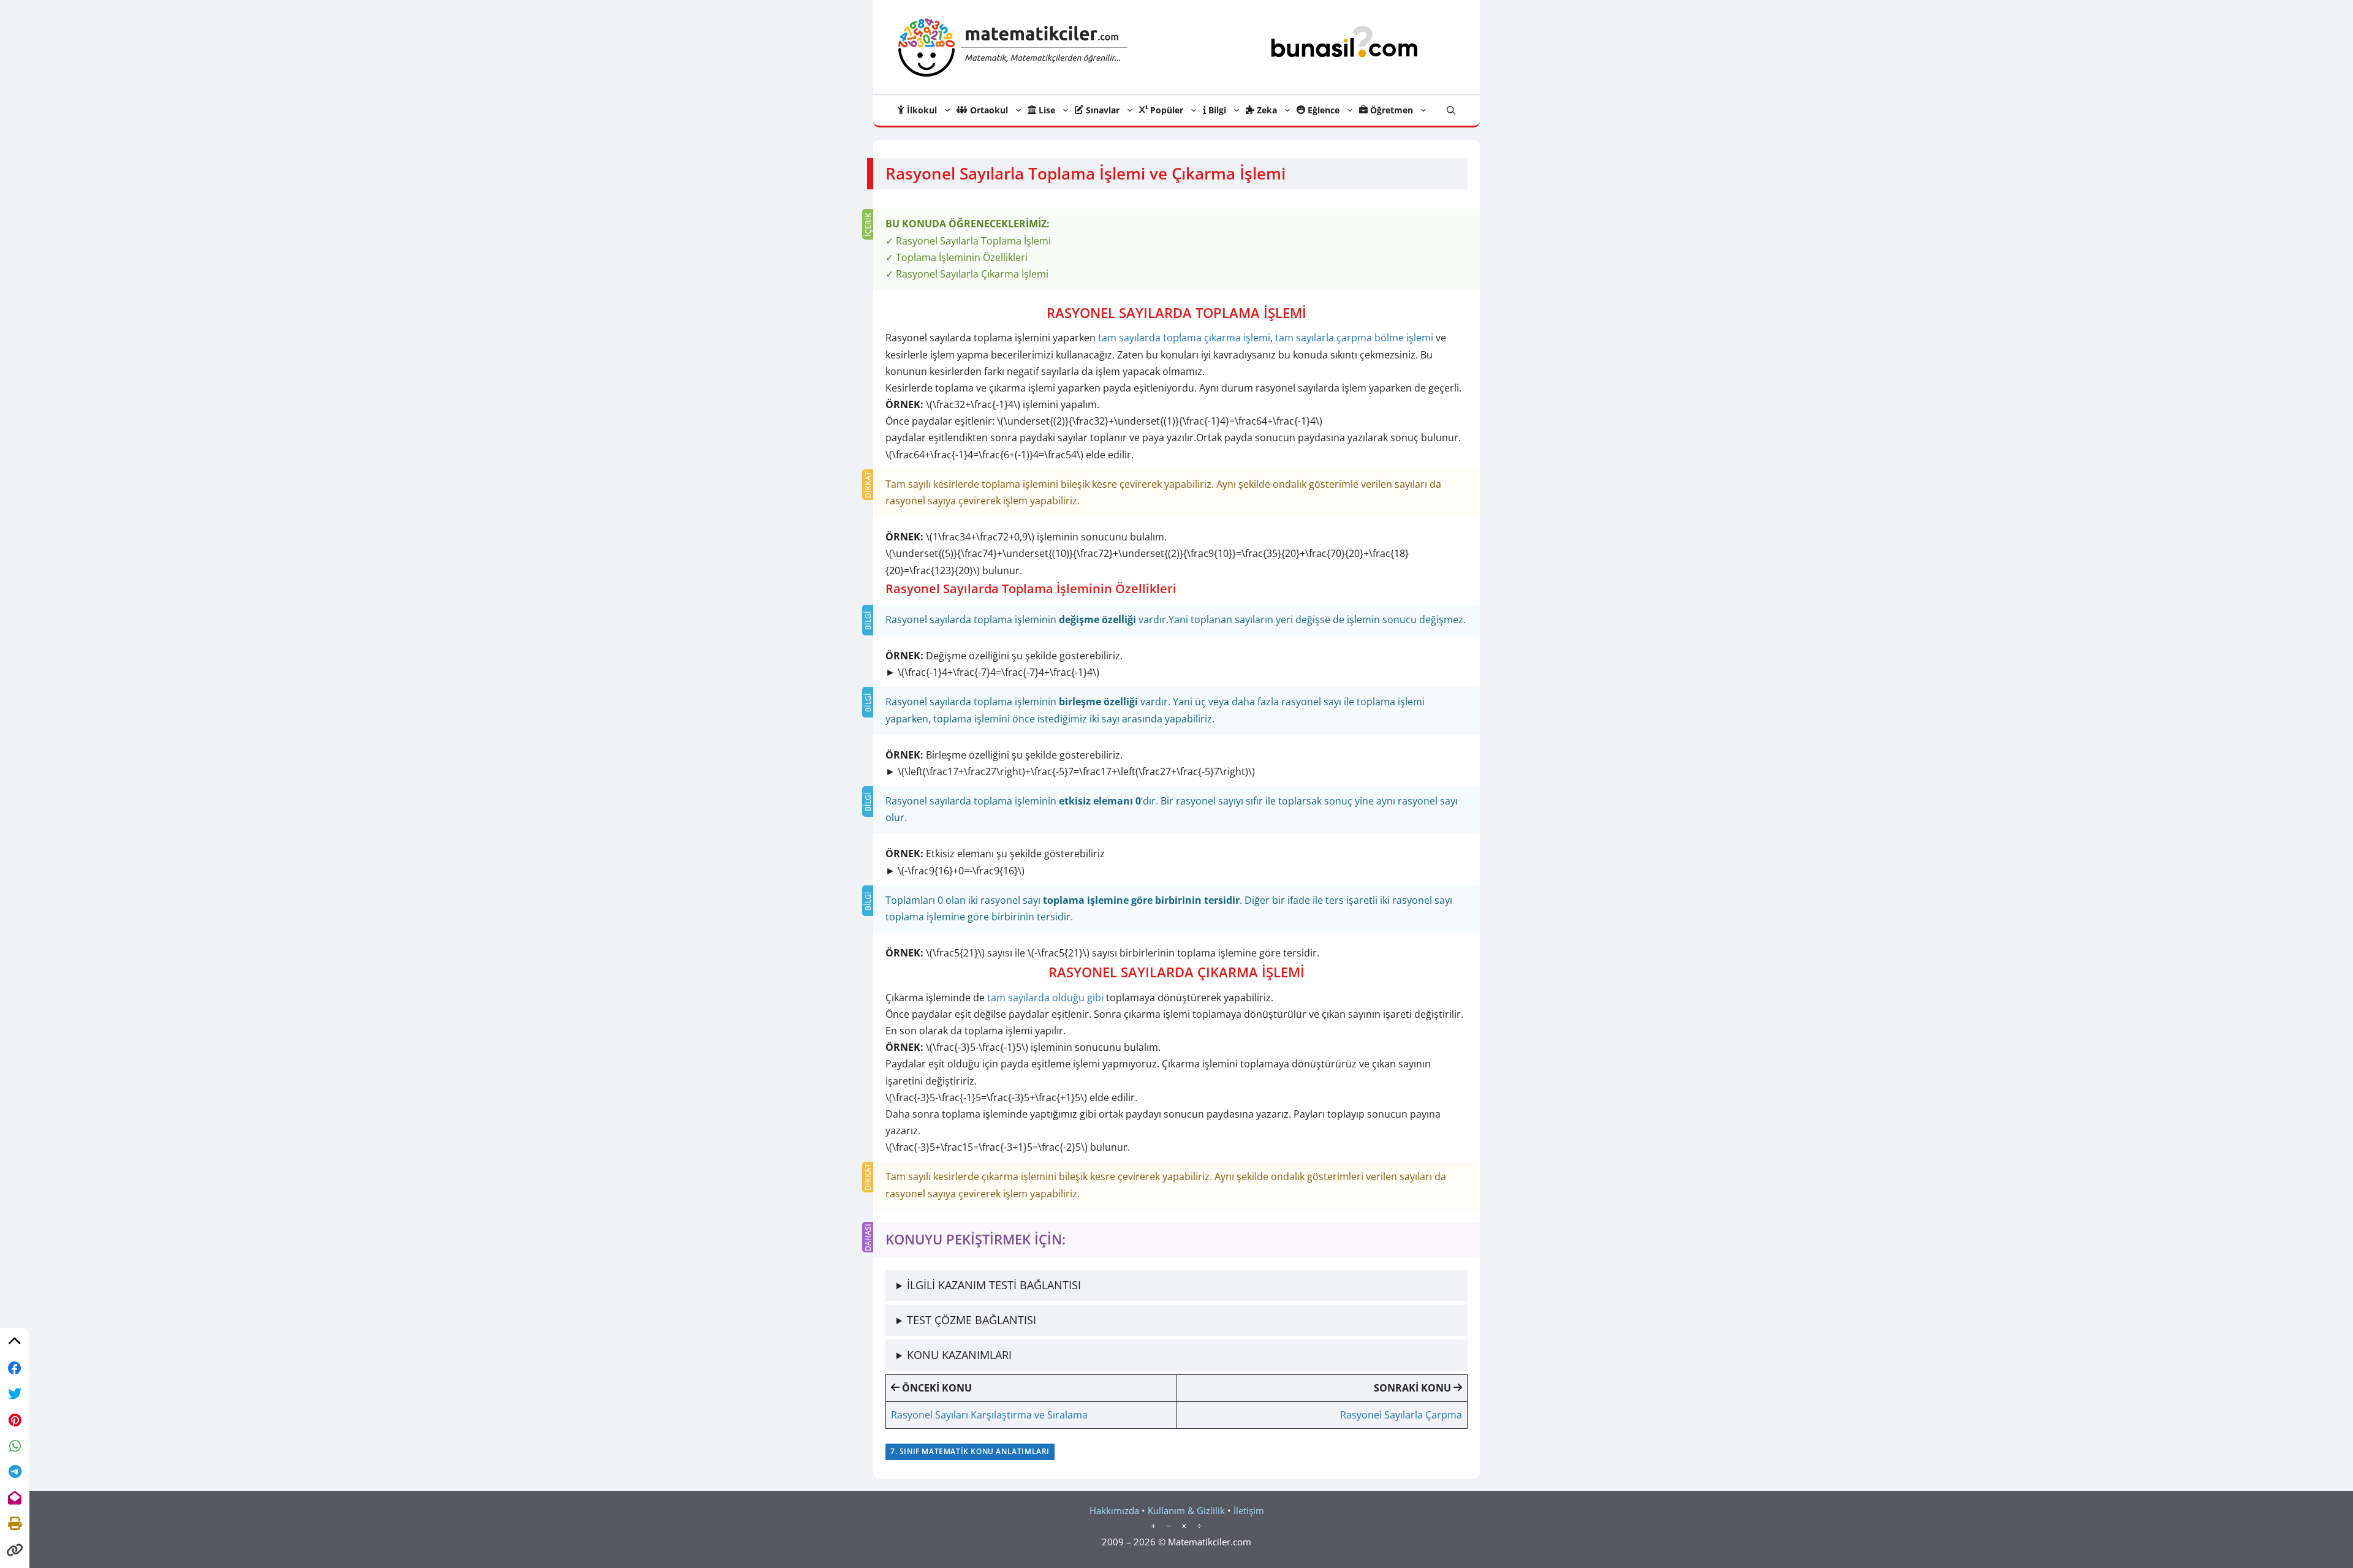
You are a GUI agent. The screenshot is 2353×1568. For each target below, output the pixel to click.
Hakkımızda (1114, 1510)
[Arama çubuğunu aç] (1451, 110)
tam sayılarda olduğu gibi (1044, 998)
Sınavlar (1101, 110)
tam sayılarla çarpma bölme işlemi (1354, 338)
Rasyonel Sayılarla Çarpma (1401, 1415)
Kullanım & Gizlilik (1186, 1510)
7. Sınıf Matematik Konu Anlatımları (970, 1451)
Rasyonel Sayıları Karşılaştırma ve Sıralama (989, 1415)
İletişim (1249, 1510)
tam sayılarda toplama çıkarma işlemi (1184, 338)
